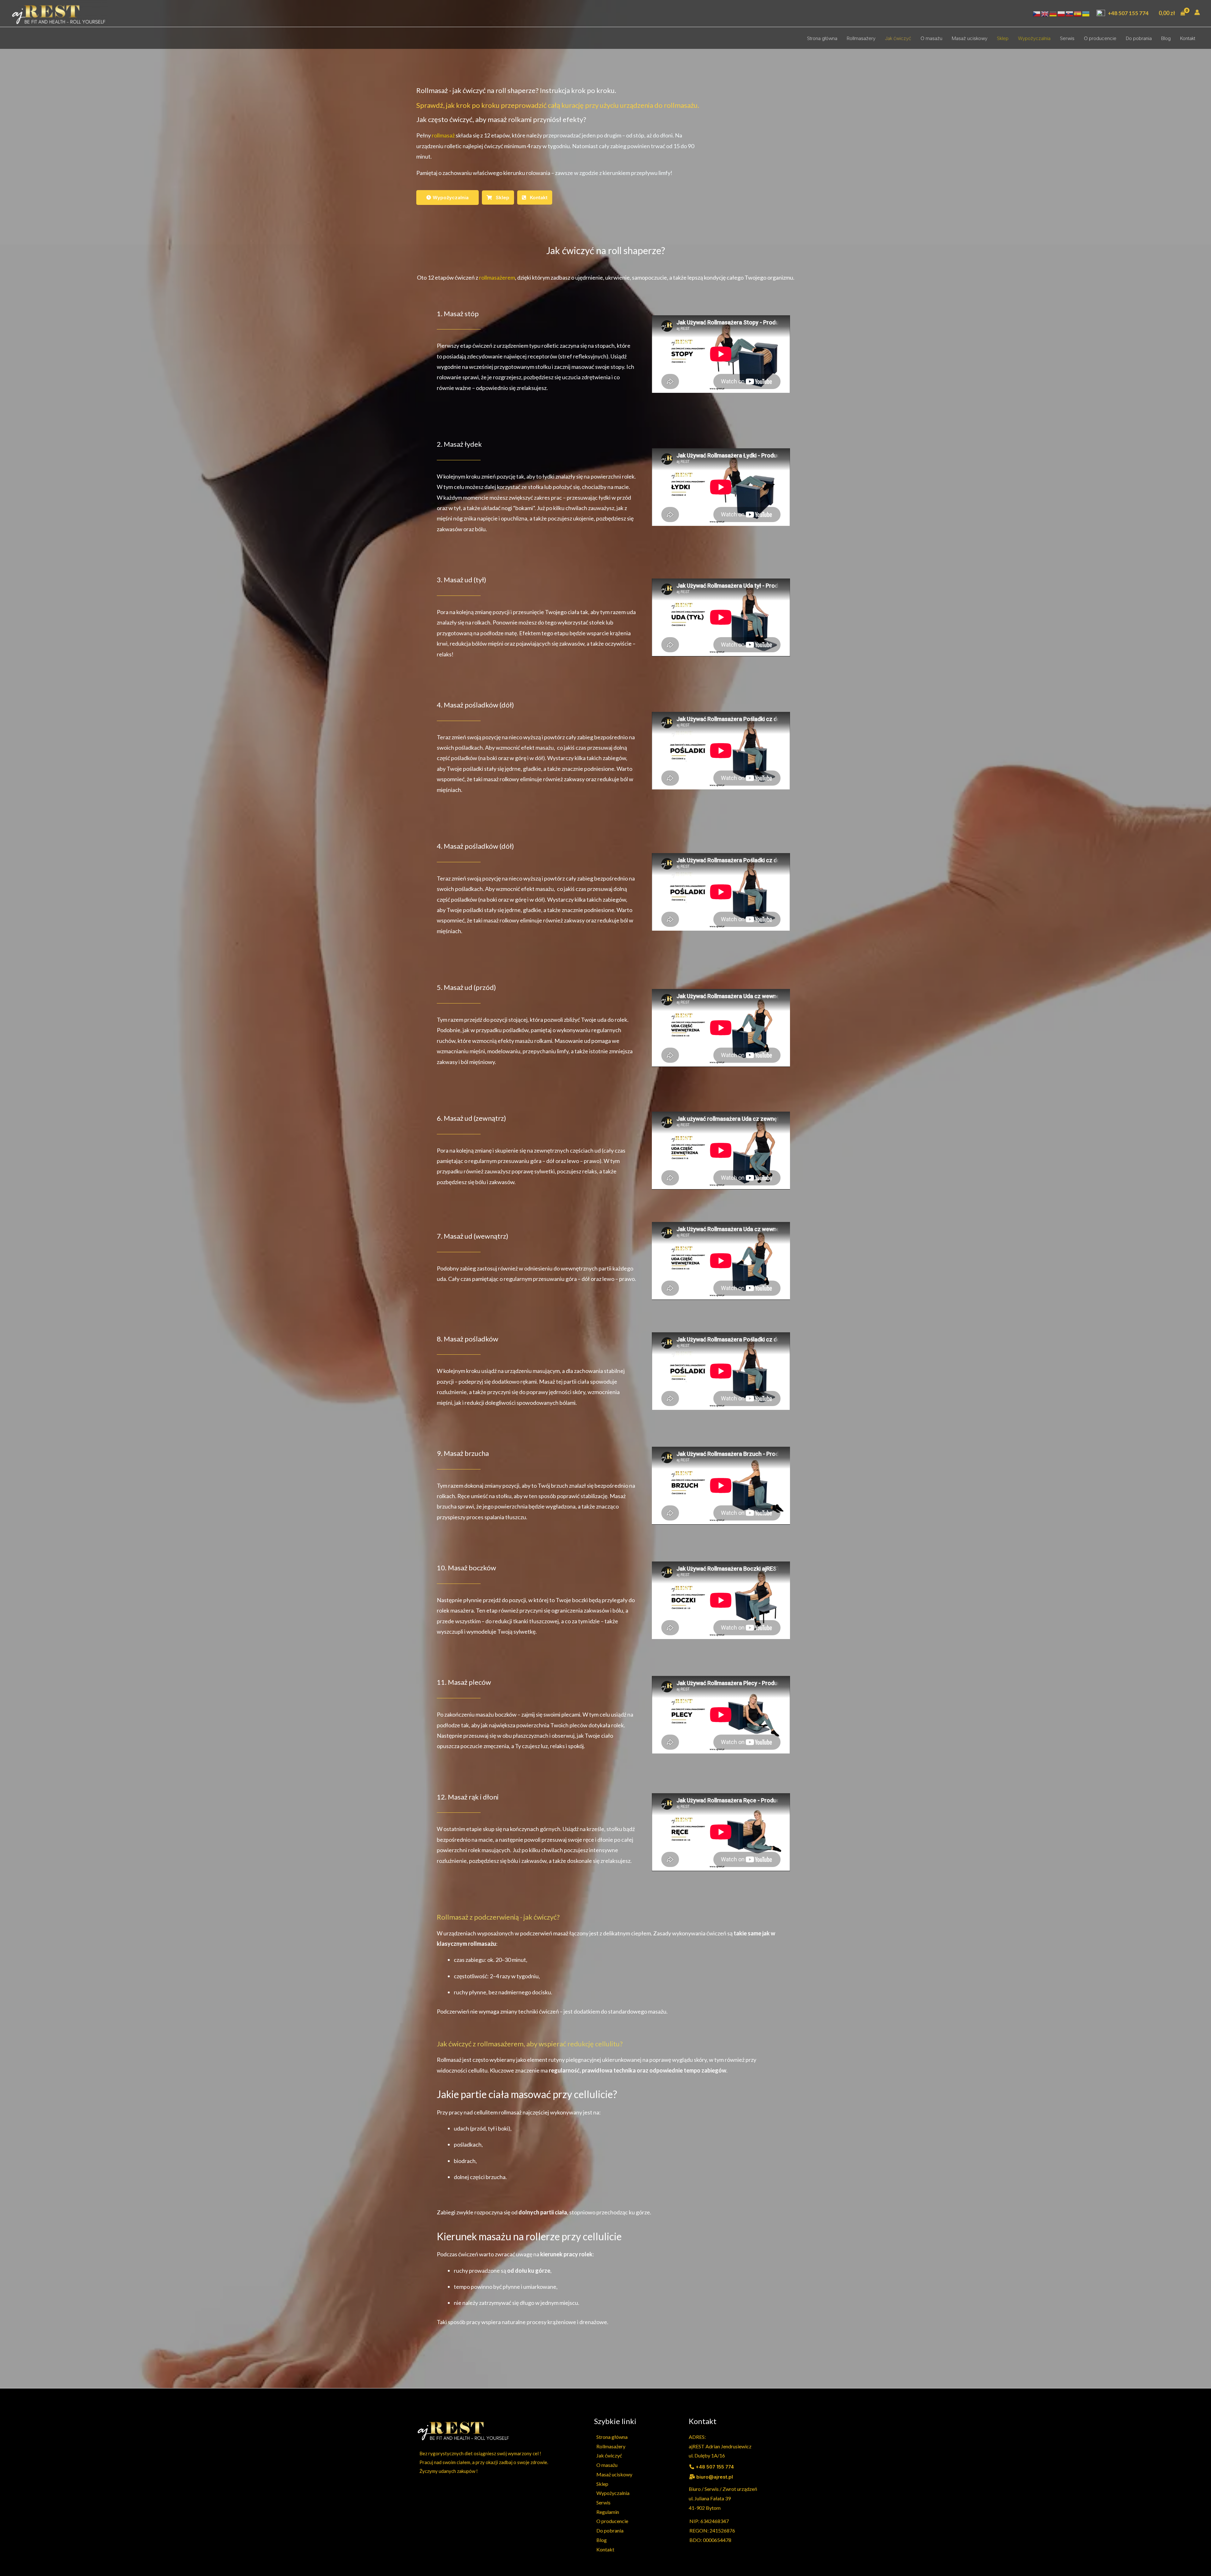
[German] (1053, 13)
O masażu (931, 38)
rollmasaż (443, 135)
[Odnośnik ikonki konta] (1197, 12)
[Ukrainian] (1086, 13)
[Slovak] (1070, 13)
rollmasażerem (497, 277)
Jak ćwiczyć (898, 38)
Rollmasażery (861, 38)
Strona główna (822, 38)
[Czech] (1037, 13)
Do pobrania (1139, 38)
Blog (1166, 38)
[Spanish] (1078, 13)
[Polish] (1062, 13)
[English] (1045, 13)
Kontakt (1188, 38)
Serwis (1067, 38)
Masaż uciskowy (970, 38)
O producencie (1100, 38)
